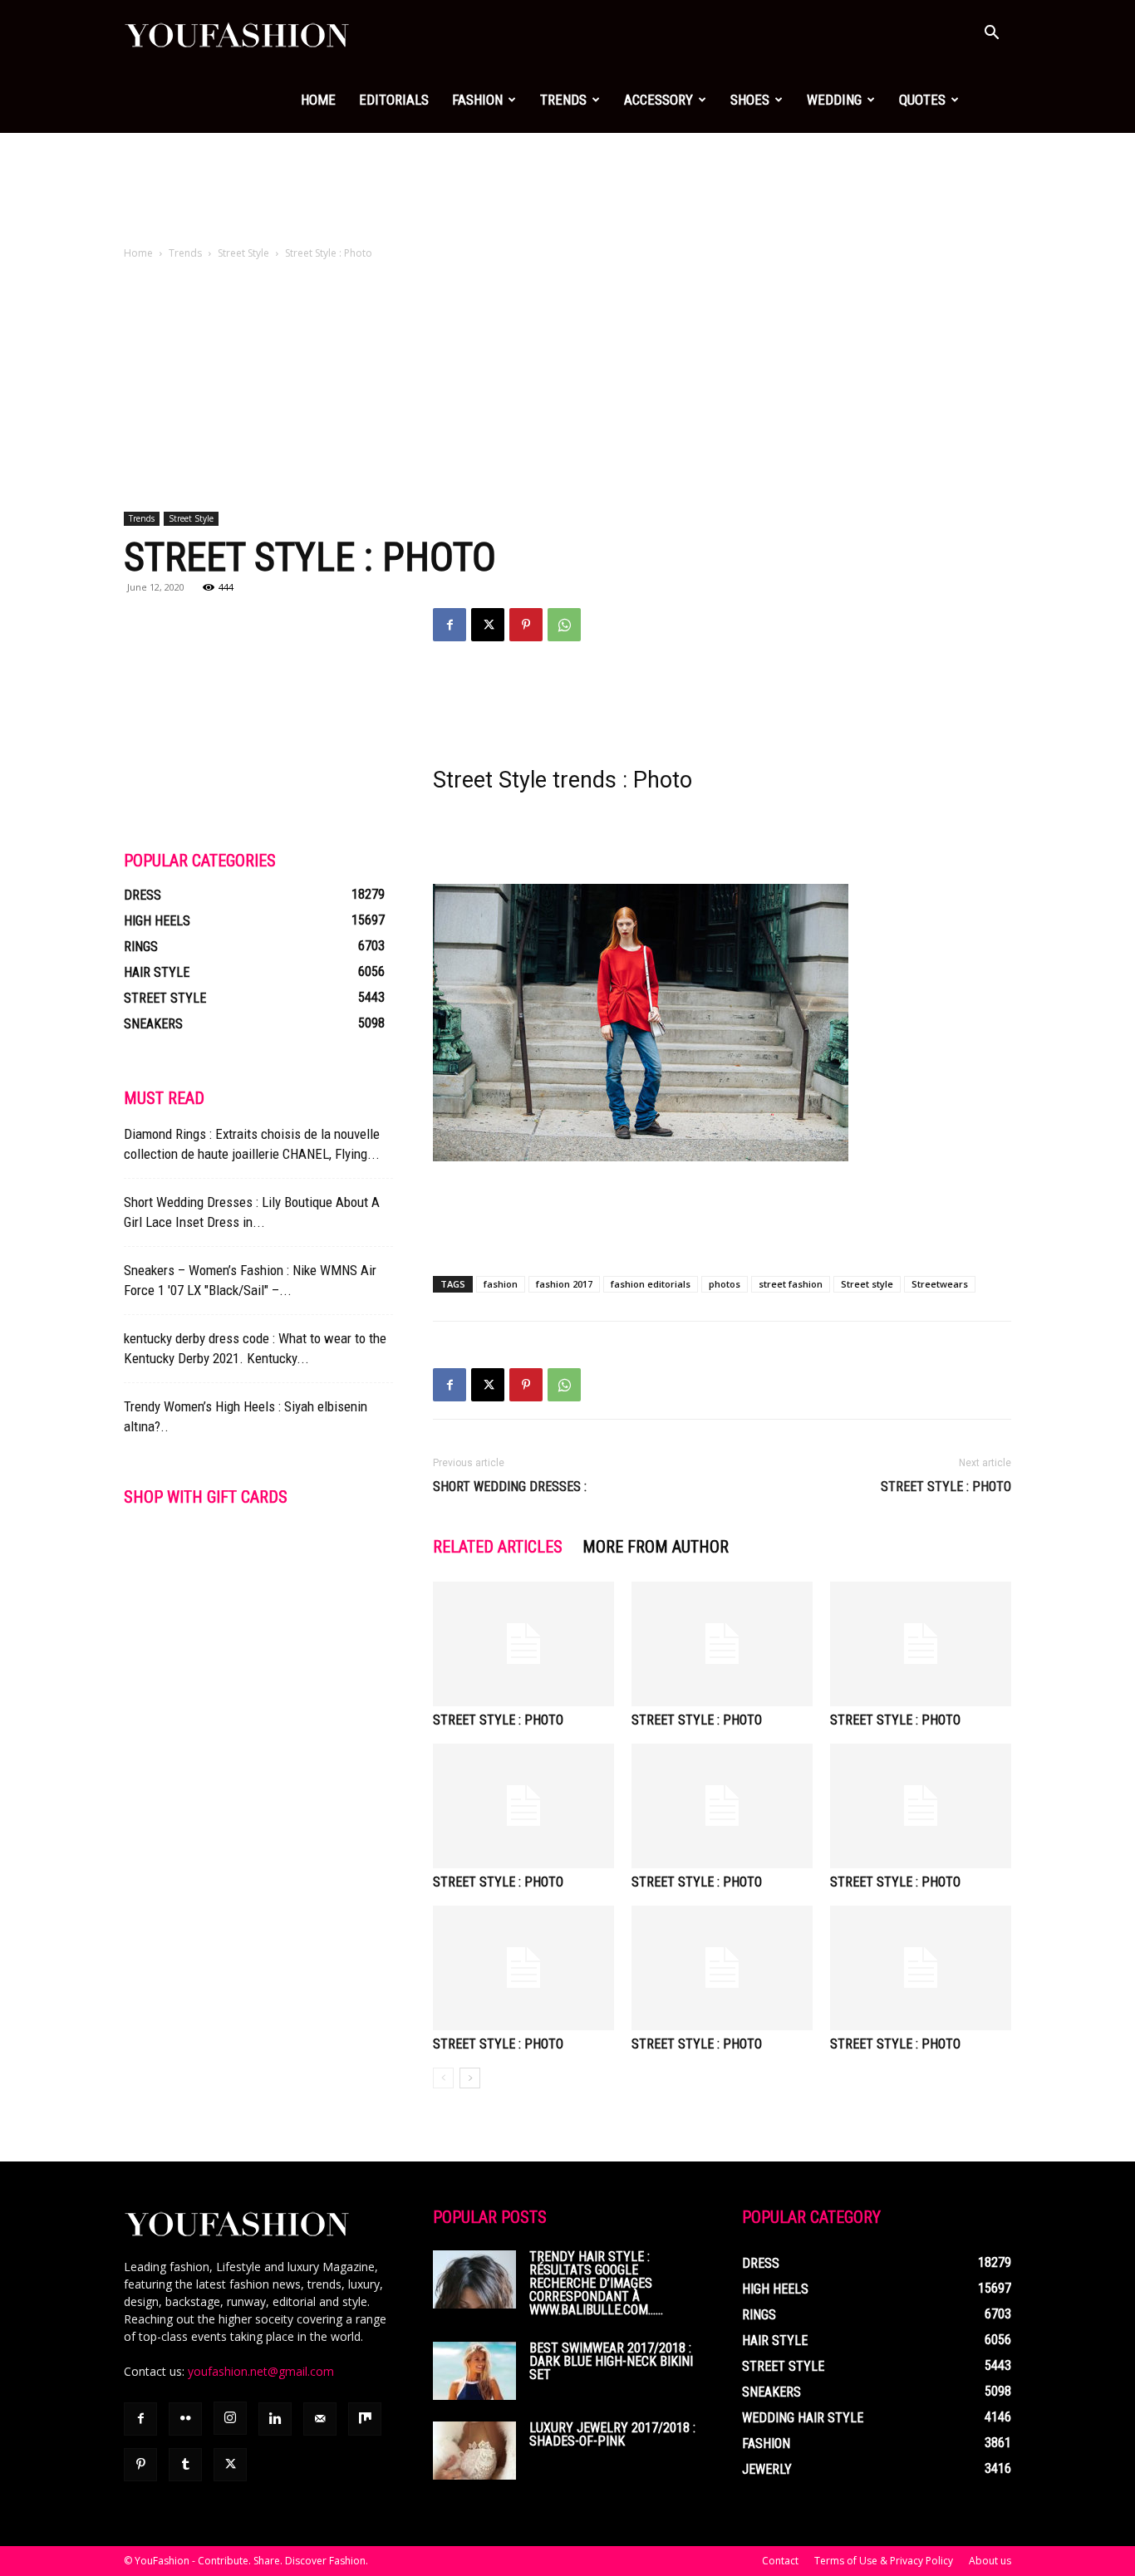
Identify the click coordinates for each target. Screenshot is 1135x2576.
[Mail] (320, 2419)
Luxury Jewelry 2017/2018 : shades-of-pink (612, 2434)
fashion (501, 1284)
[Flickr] (185, 2419)
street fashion (791, 1284)
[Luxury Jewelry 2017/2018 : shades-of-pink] (474, 2451)
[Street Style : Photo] (523, 1644)
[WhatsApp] (564, 625)
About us (990, 2561)
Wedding (834, 100)
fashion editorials (651, 1284)
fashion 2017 (564, 1284)
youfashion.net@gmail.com (261, 2371)
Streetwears (940, 1284)
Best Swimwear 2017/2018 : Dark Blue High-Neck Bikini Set (611, 2361)
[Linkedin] (275, 2419)
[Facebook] (450, 625)
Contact (780, 2561)
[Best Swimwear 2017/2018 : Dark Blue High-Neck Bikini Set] (474, 2371)
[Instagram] (230, 2418)
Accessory (658, 100)
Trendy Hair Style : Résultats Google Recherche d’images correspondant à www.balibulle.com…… (596, 2283)
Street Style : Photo (946, 1487)
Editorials (394, 100)
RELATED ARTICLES (498, 1547)
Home (318, 100)
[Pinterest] (526, 625)
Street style (867, 1284)
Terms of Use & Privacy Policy (884, 2561)
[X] (488, 625)
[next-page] (470, 2078)
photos (725, 1284)
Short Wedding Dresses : (510, 1487)
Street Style (243, 253)
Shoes (750, 100)
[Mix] (365, 2419)
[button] (991, 34)
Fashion (477, 100)
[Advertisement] (567, 190)
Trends (563, 100)
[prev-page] (443, 2078)
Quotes (922, 100)
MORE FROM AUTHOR (656, 1547)
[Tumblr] (185, 2465)
